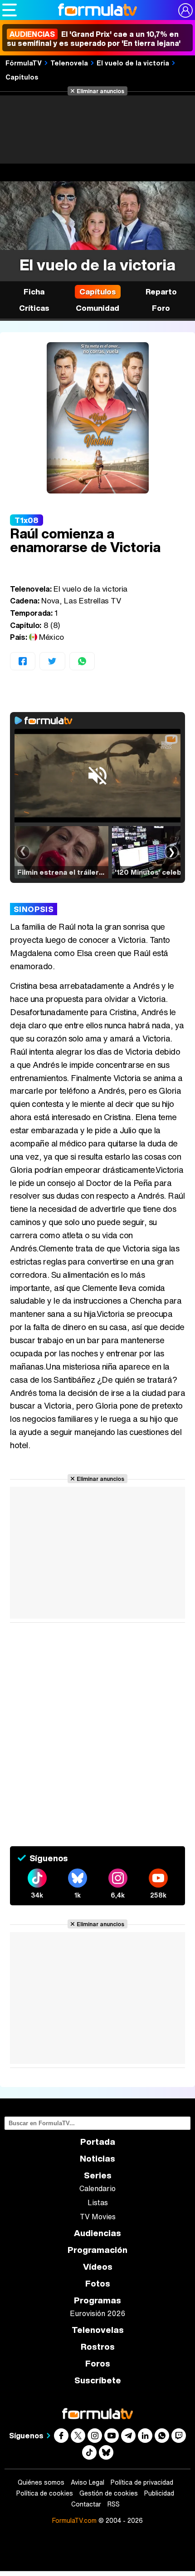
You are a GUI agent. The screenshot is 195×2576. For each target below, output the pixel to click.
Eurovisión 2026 (97, 2313)
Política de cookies (45, 2493)
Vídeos (98, 2267)
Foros (98, 2364)
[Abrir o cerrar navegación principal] (10, 10)
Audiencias (97, 2233)
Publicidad (159, 2493)
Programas (97, 2300)
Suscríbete (98, 2380)
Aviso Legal (88, 2482)
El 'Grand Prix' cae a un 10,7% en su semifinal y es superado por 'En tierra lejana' (94, 39)
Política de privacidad (142, 2482)
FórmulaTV (24, 63)
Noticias (97, 2159)
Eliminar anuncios (100, 91)
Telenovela (69, 63)
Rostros (98, 2347)
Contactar (86, 2504)
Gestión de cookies (109, 2493)
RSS (114, 2504)
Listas (98, 2202)
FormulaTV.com (74, 2520)
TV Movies (98, 2217)
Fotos (98, 2284)
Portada (98, 2142)
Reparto (161, 291)
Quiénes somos (41, 2482)
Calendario (97, 2188)
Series (98, 2175)
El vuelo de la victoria (133, 63)
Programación (97, 2250)
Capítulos (22, 77)
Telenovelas (98, 2330)
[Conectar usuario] (185, 10)
